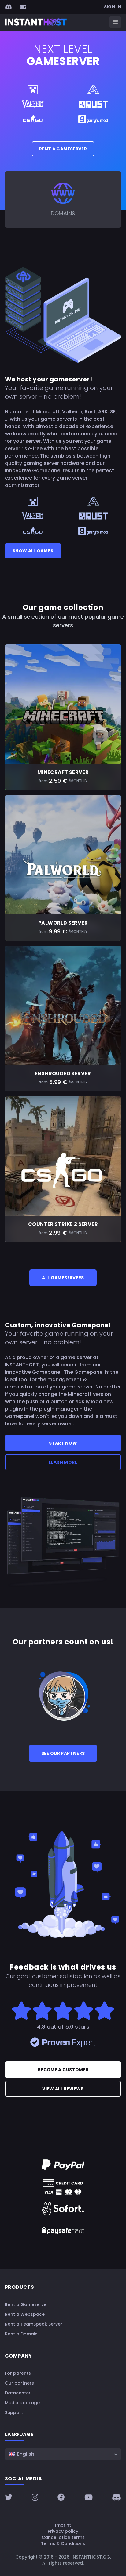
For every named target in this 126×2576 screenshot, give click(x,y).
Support (14, 2412)
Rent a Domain (21, 2334)
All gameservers (63, 1278)
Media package (22, 2403)
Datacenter (18, 2393)
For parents (18, 2373)
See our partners (63, 1753)
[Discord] (8, 7)
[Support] (23, 7)
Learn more (63, 1462)
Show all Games (33, 551)
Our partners (19, 2383)
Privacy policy (63, 2531)
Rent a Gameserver (63, 149)
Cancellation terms (63, 2537)
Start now (63, 1443)
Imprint (63, 2525)
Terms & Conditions (63, 2543)
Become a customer (63, 2070)
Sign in (113, 7)
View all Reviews (63, 2089)
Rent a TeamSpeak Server (34, 2324)
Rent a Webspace (25, 2314)
